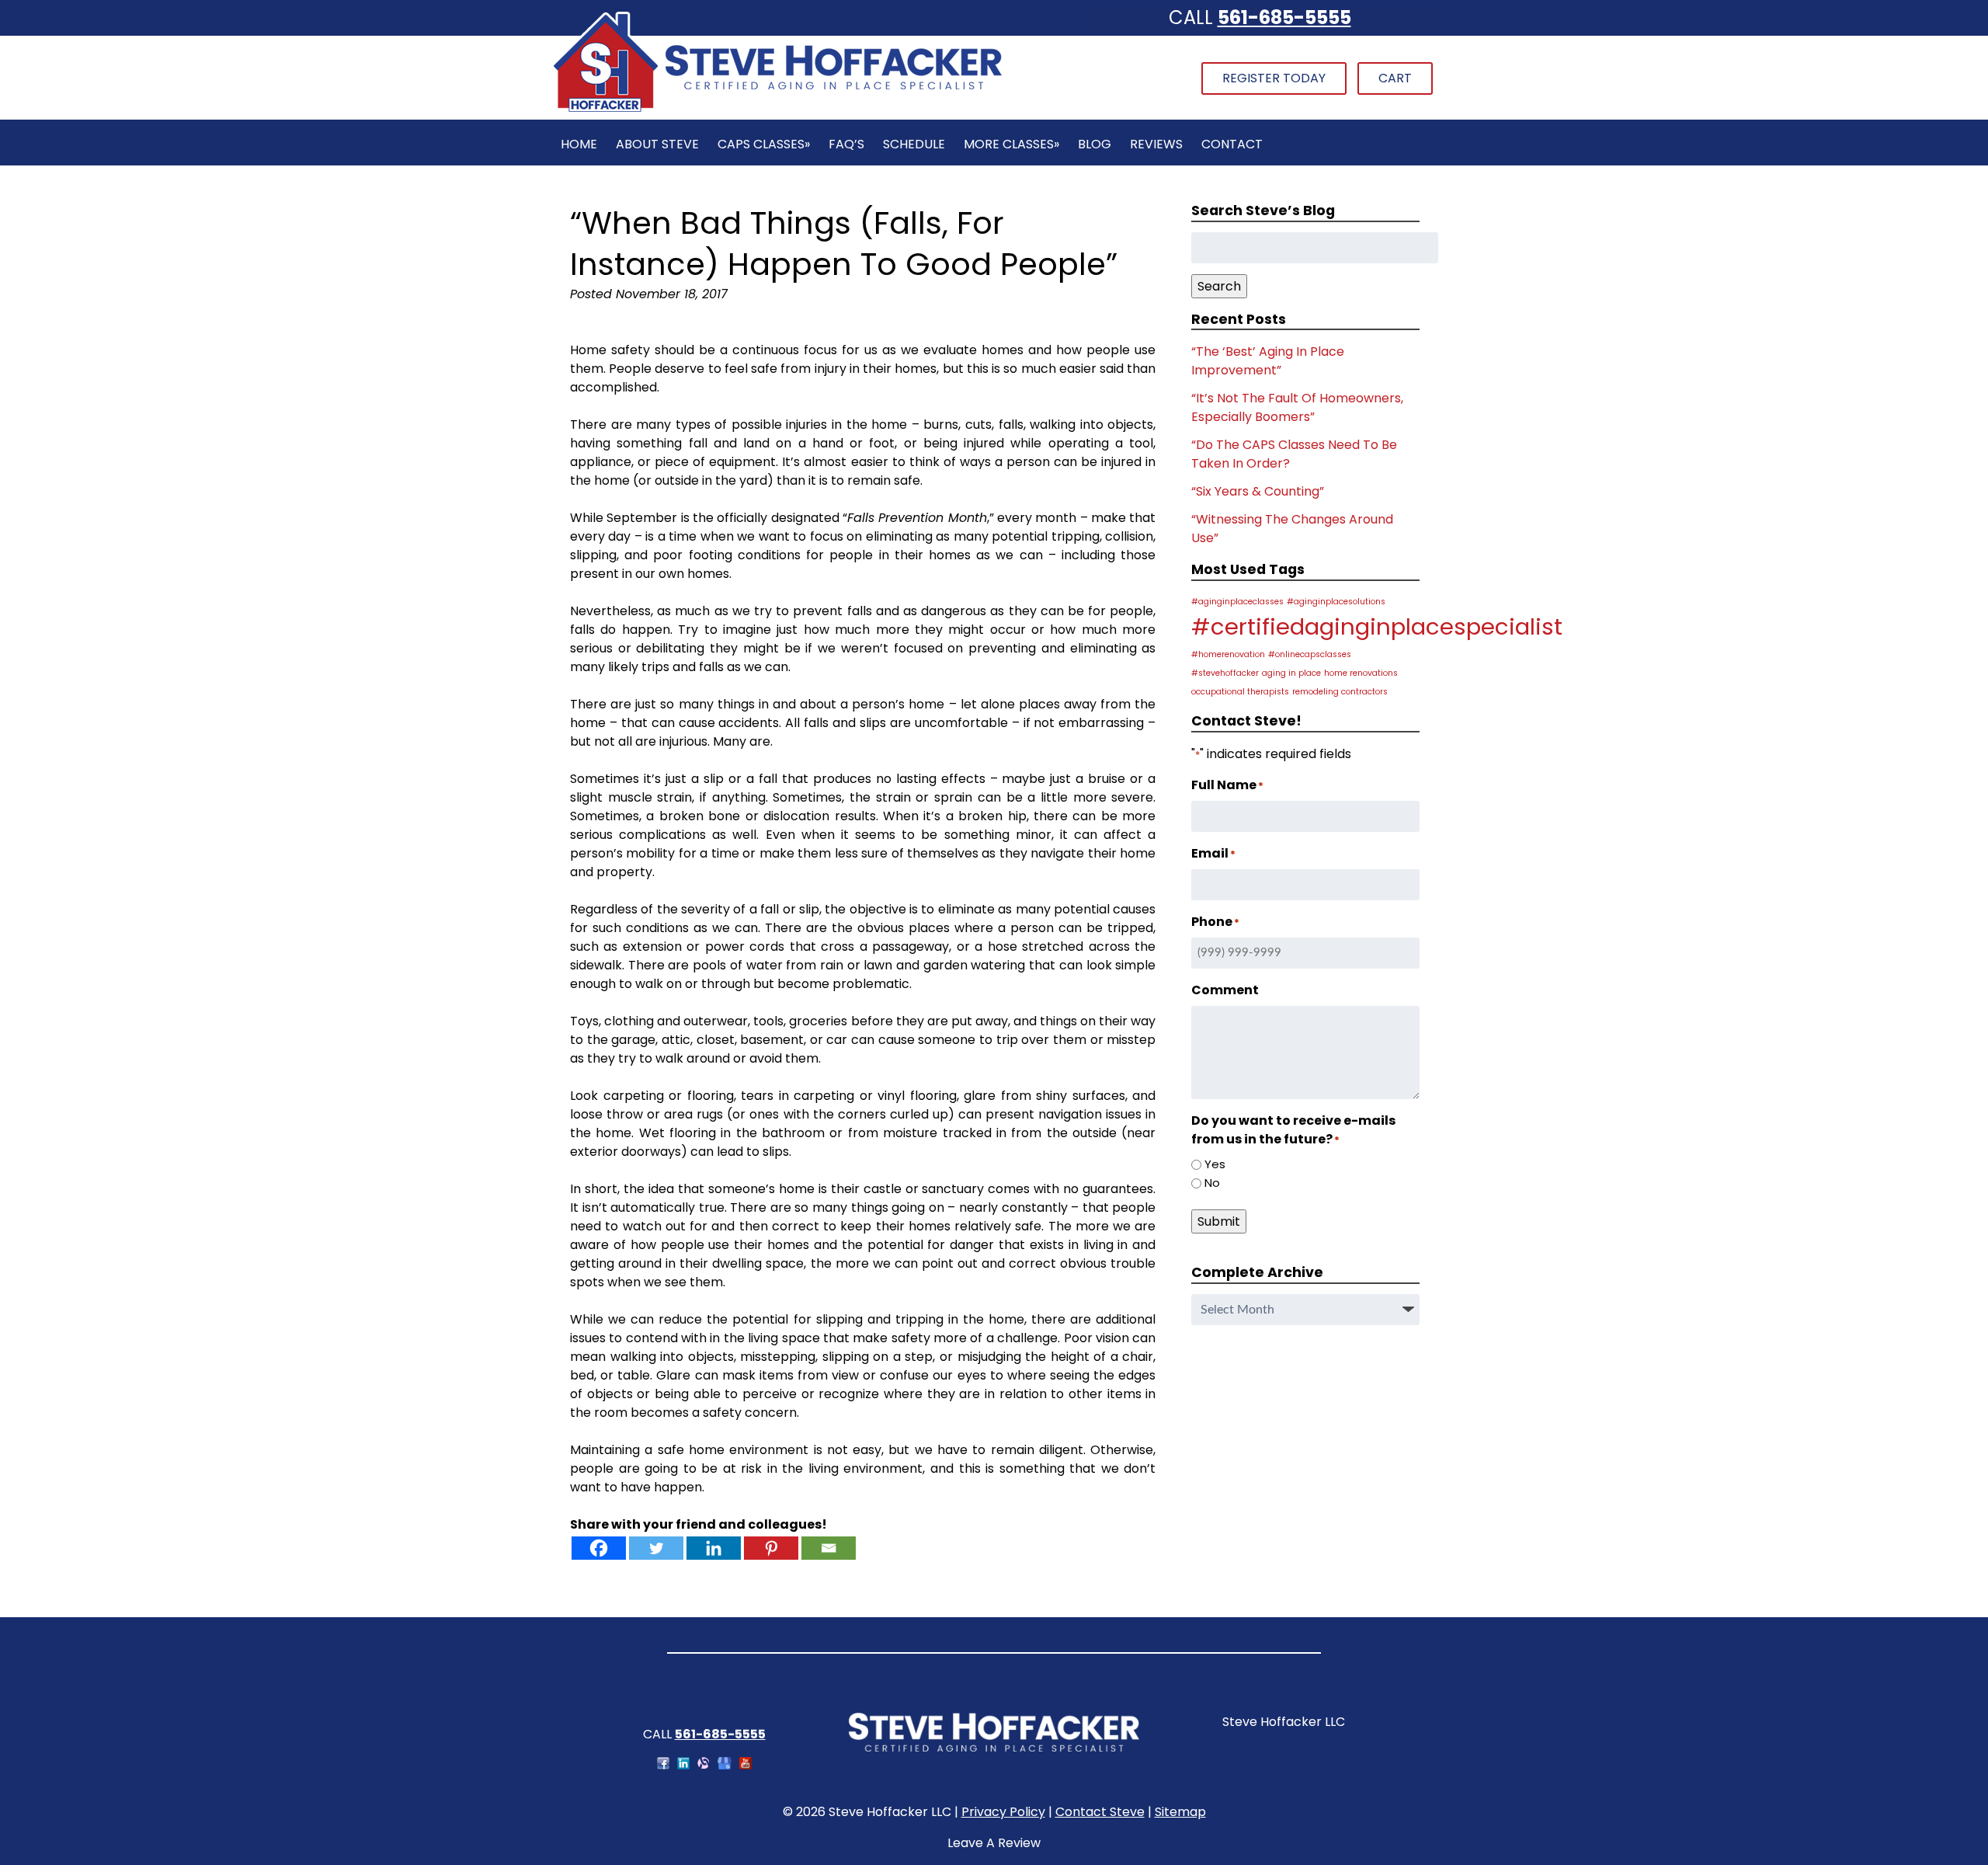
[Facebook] (599, 1548)
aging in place (1291, 673)
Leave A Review (994, 1843)
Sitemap (1180, 1812)
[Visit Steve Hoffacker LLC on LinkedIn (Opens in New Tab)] (683, 1765)
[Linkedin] (714, 1548)
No (1212, 1183)
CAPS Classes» (764, 144)
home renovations (1361, 673)
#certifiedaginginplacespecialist (1377, 626)
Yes (1215, 1164)
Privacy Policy (1003, 1812)
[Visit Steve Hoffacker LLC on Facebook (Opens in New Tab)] (663, 1765)
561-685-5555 (1284, 17)
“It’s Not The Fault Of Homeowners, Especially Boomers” (1297, 407)
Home (579, 144)
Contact (1232, 144)
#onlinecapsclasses (1310, 654)
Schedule (914, 144)
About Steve (657, 144)
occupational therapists (1240, 692)
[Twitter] (656, 1548)
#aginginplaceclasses (1237, 602)
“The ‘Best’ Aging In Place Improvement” (1268, 361)
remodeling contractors (1340, 692)
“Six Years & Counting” (1258, 491)
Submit (1219, 1221)
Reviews (1156, 144)
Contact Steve (1100, 1812)
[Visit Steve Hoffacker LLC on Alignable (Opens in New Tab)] (704, 1765)
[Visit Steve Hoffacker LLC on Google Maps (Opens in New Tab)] (725, 1765)
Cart (1395, 78)
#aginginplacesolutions (1336, 602)
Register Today (1274, 78)
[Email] (829, 1548)
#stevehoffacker (1225, 673)
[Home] (777, 110)
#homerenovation (1228, 654)
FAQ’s (846, 144)
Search (1219, 286)
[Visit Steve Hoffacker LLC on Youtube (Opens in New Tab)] (745, 1765)
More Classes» (1011, 144)
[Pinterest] (771, 1548)
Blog (1095, 144)
